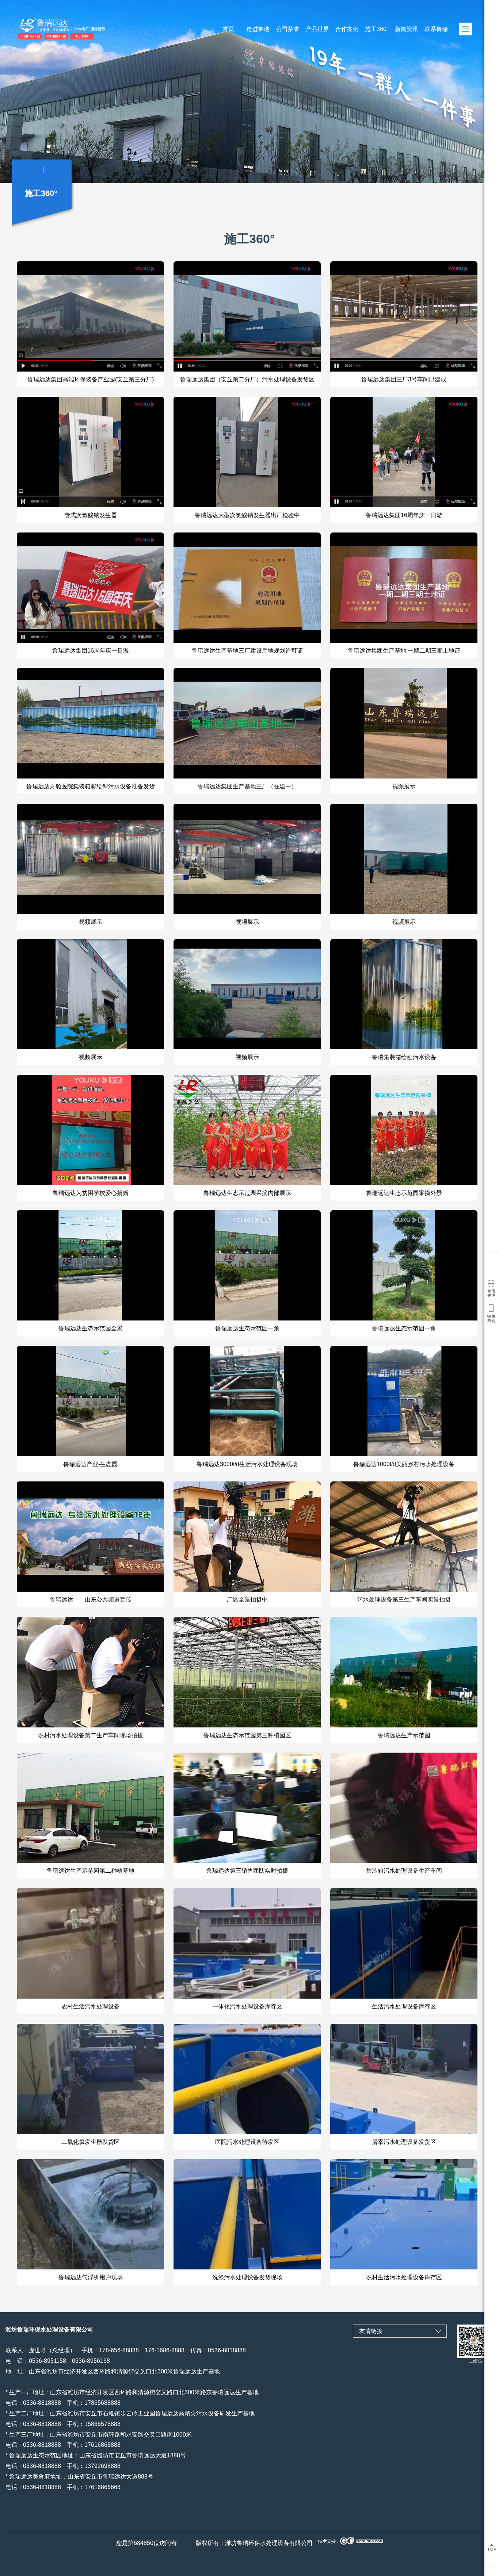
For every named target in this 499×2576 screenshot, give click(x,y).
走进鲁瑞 (258, 29)
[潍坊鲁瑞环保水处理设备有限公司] (102, 29)
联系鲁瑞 (436, 29)
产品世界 (317, 29)
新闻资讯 (407, 29)
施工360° (377, 29)
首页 (228, 29)
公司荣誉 (288, 29)
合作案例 (347, 29)
